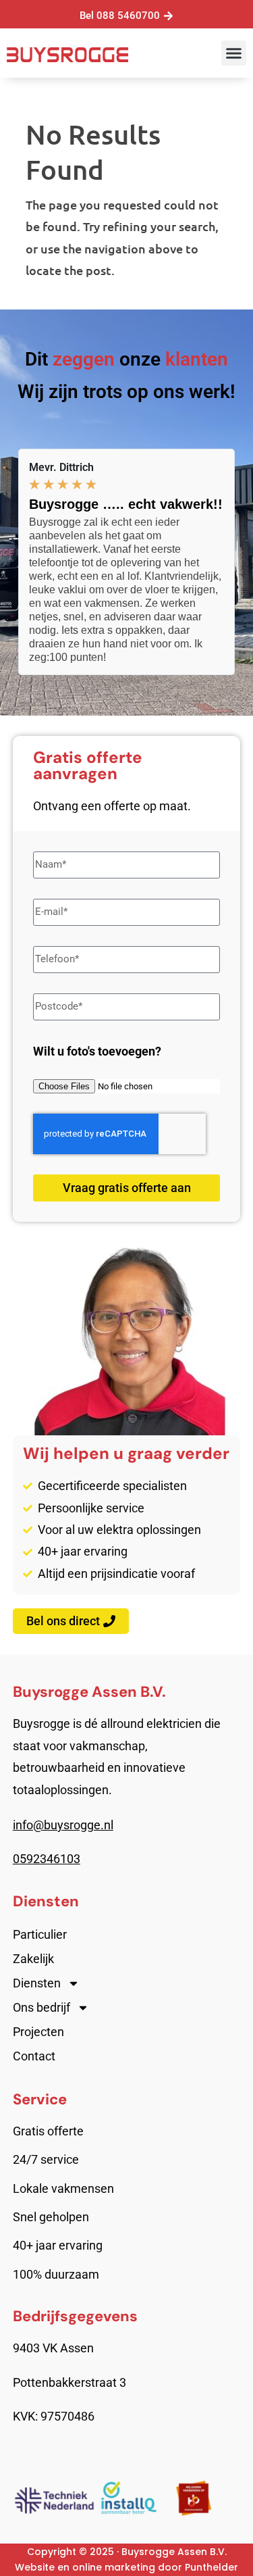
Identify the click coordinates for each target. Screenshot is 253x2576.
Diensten (37, 1983)
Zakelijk (33, 1959)
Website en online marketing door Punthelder (126, 2567)
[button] (234, 53)
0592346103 (47, 1859)
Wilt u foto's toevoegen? (97, 1051)
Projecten (38, 2032)
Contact (34, 2056)
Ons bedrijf (41, 2007)
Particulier (40, 1934)
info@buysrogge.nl (63, 1825)
